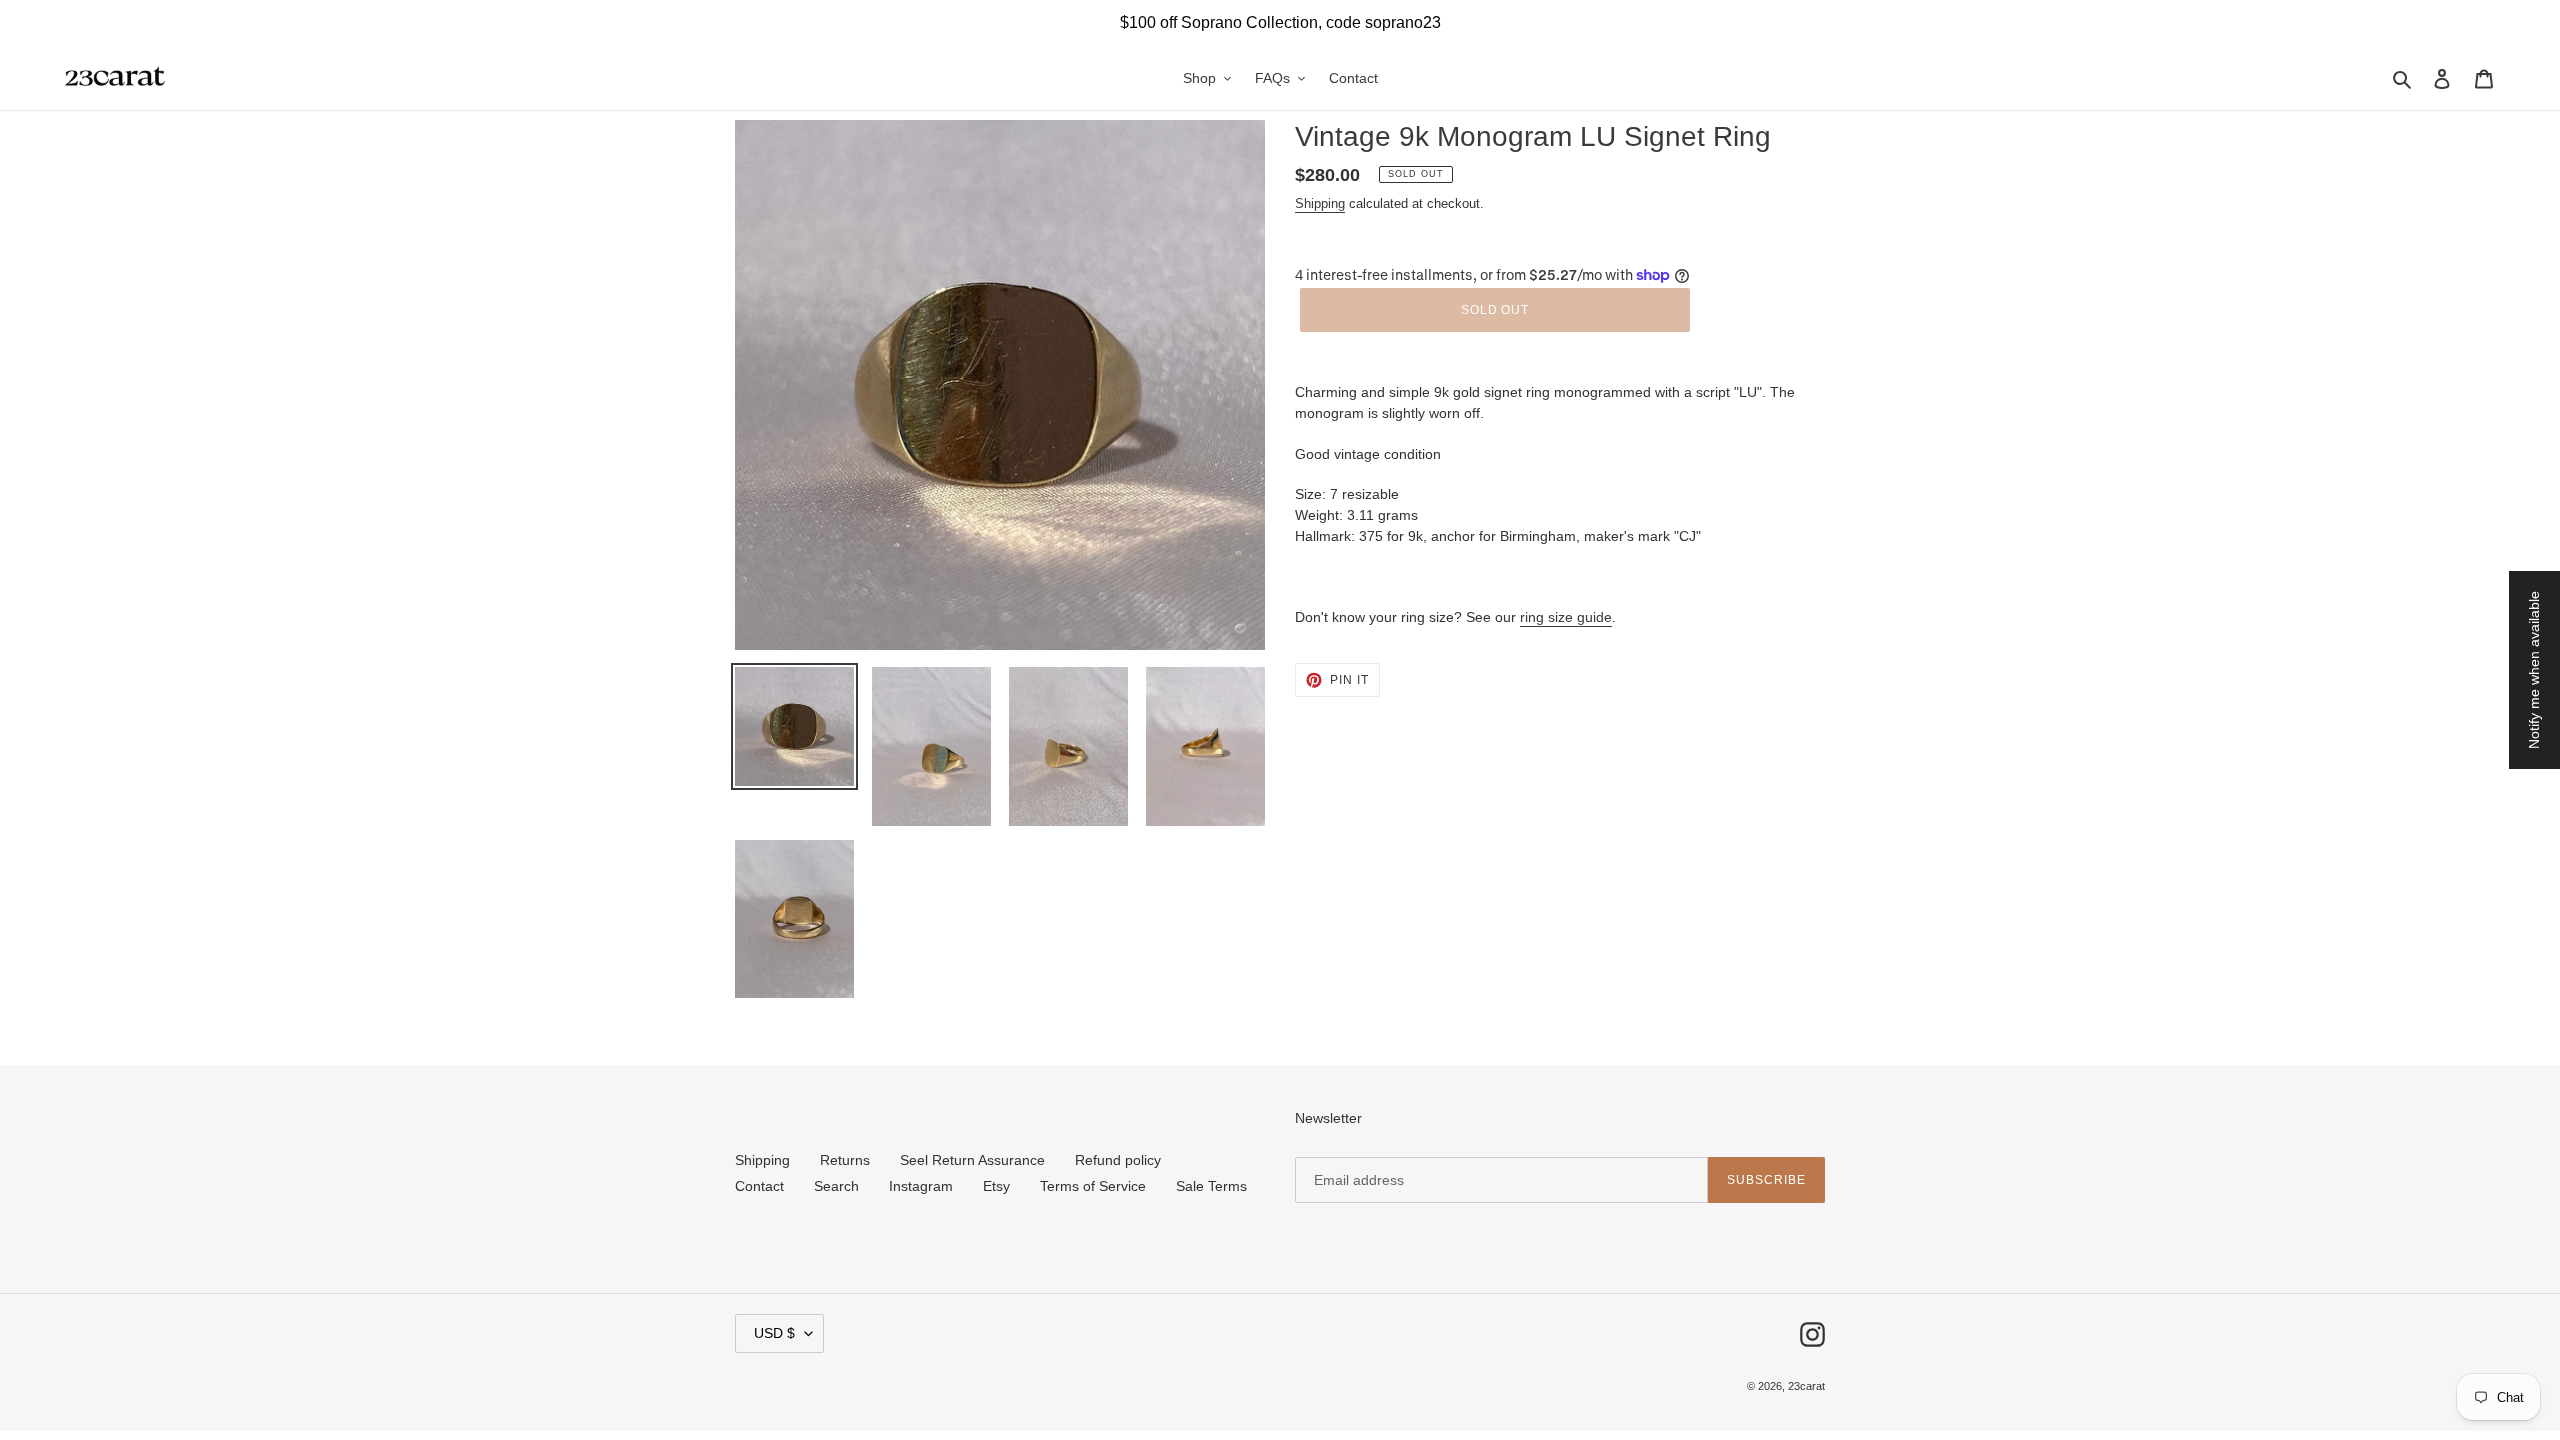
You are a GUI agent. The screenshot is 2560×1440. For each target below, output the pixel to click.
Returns (845, 1160)
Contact (759, 1186)
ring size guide (1566, 617)
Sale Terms (1211, 1186)
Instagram (921, 1186)
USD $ (774, 1333)
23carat (1806, 1386)
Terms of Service (1093, 1186)
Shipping (1320, 203)
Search (836, 1186)
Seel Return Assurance (972, 1160)
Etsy (996, 1186)
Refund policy (1118, 1160)
